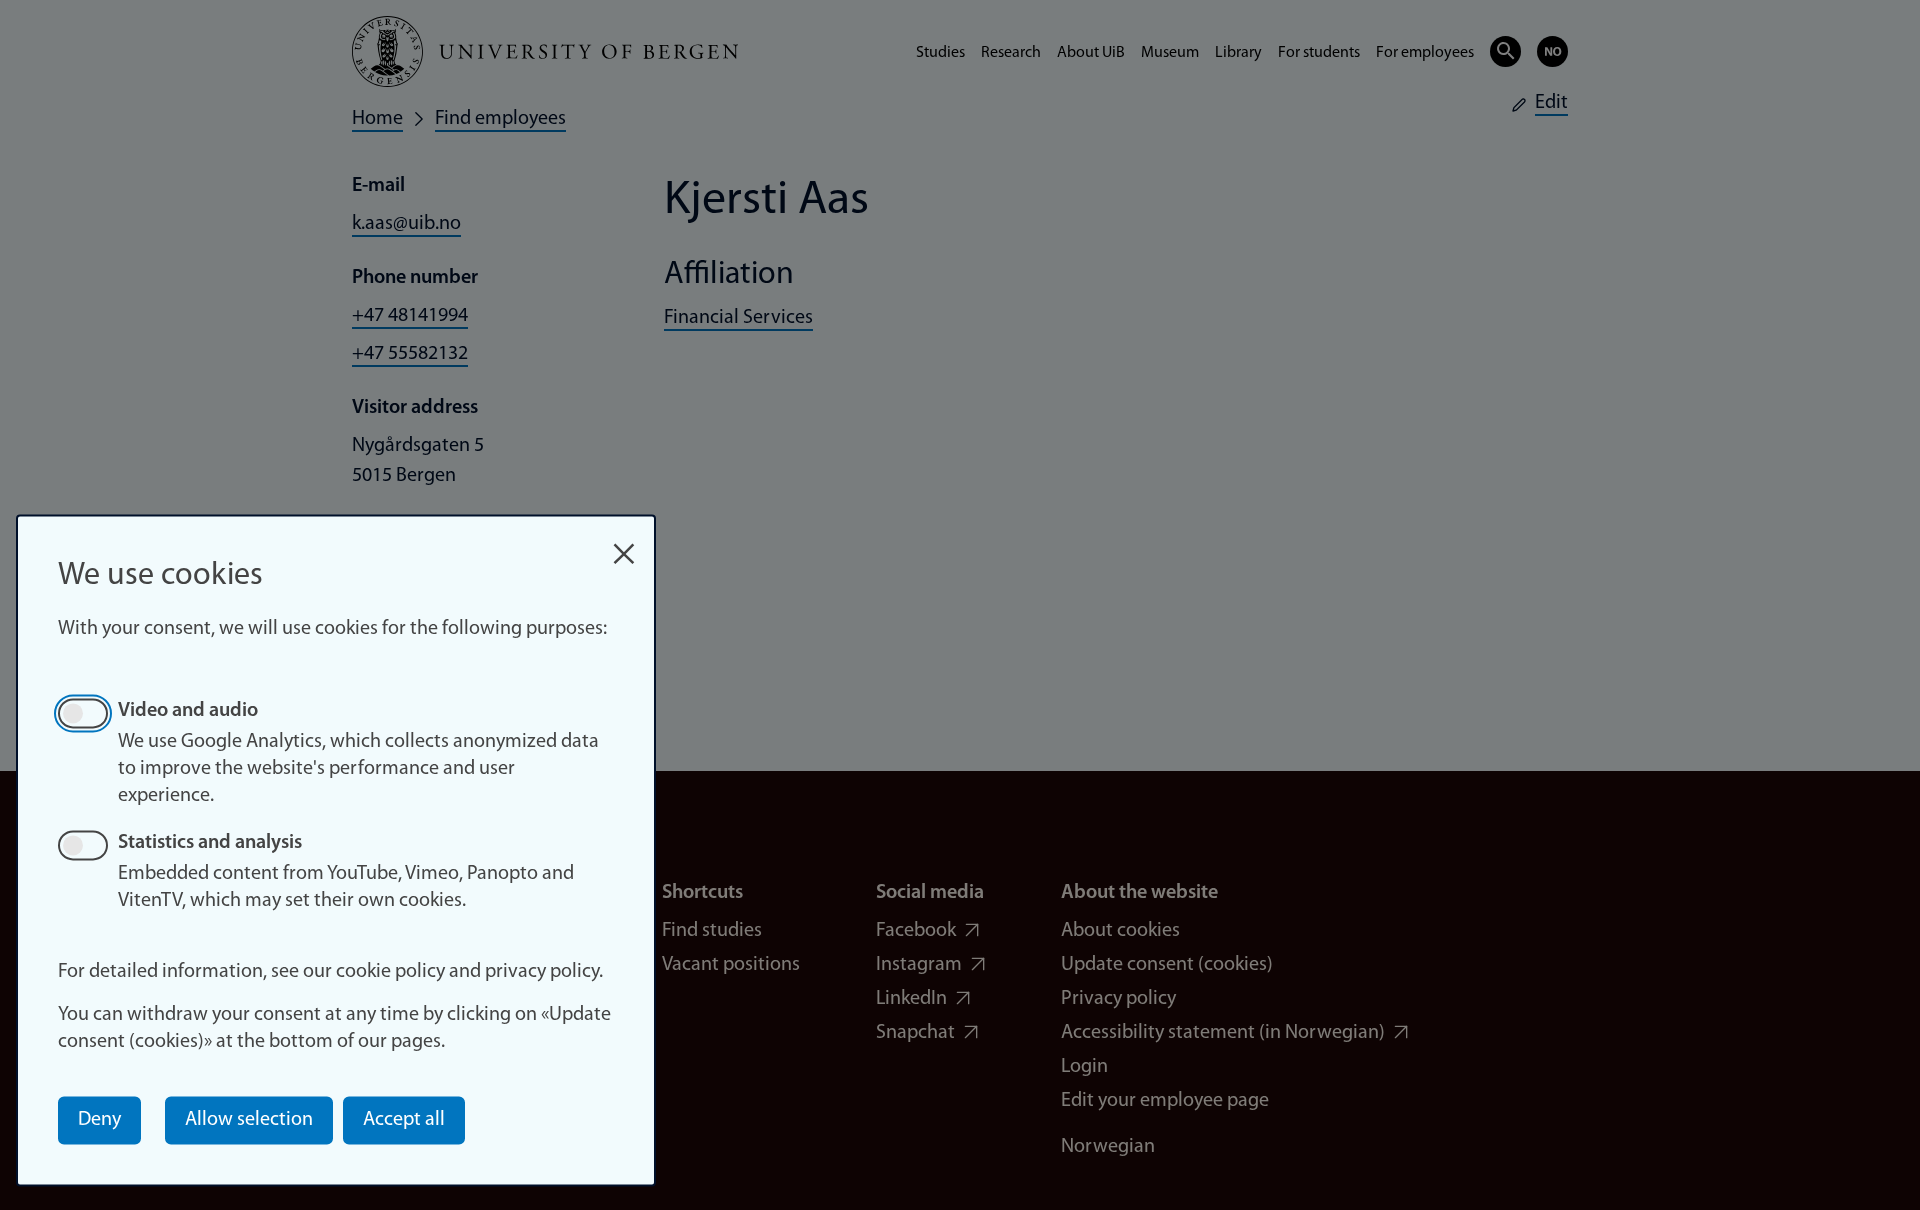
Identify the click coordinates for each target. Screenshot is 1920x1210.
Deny (99, 1120)
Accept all (404, 1120)
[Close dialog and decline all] (624, 543)
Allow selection (249, 1120)
